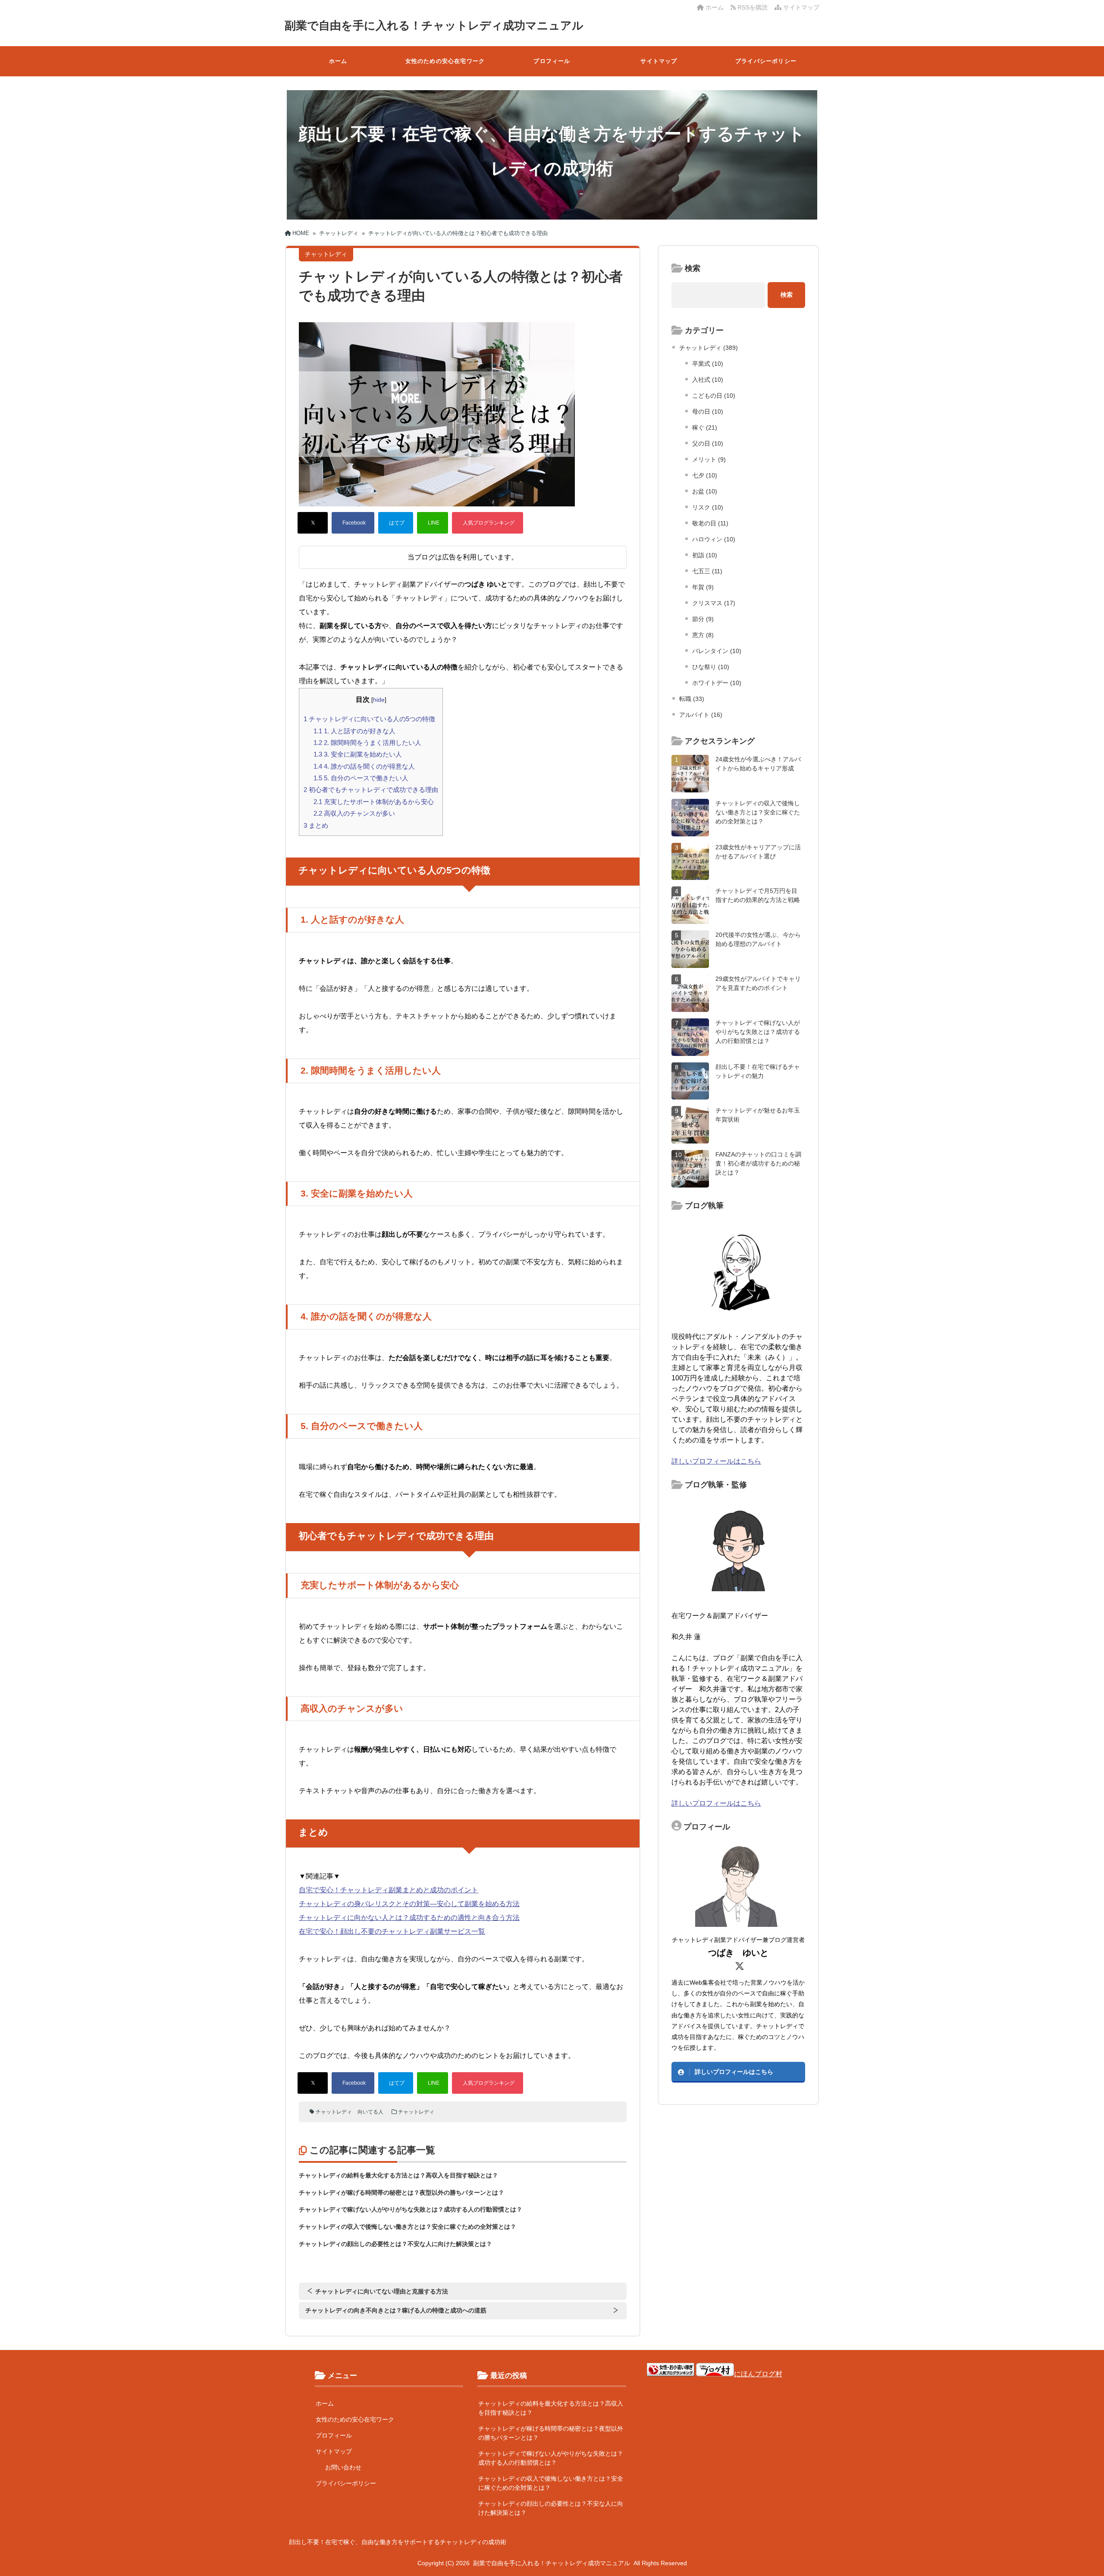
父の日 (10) (708, 443)
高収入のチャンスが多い (354, 813)
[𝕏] (313, 523)
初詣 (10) (705, 555)
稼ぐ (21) (705, 427)
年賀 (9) (703, 587)
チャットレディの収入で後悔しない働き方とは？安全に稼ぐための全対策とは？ (408, 2227)
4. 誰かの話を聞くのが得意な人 (364, 766)
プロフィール (552, 61)
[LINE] (433, 523)
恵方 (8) (703, 635)
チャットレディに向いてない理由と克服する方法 (382, 2291)
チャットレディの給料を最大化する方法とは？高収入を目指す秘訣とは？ (398, 2175)
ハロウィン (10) (714, 539)
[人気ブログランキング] (488, 523)
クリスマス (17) (714, 603)
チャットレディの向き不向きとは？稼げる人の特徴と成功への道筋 (396, 2310)
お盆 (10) (705, 491)
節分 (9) (703, 619)
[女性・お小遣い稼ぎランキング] (671, 2374)
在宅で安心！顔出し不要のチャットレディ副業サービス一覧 (392, 1931)
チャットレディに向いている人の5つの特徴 (369, 719)
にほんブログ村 (758, 2374)
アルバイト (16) (701, 715)
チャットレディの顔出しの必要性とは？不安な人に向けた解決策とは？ (395, 2244)
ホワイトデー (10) (717, 683)
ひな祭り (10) (711, 667)
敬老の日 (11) (710, 523)
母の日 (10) (708, 412)
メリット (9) (709, 459)
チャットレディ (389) (709, 348)
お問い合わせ (343, 2467)
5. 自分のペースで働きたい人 (361, 778)
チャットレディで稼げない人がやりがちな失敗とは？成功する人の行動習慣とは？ (411, 2209)
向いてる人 (370, 2112)
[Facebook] (353, 523)
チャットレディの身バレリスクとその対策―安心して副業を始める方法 (409, 1904)
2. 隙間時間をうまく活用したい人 (367, 743)
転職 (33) (692, 699)
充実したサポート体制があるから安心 (374, 802)
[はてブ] (396, 523)
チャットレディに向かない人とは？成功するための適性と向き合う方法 (409, 1918)
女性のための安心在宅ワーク (445, 61)
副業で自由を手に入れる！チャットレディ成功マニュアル (434, 25)
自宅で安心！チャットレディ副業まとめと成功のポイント (389, 1890)
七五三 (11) (707, 571)
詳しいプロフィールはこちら (716, 1461)
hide (379, 700)
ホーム (714, 7)
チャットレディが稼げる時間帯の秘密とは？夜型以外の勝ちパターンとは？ (401, 2193)
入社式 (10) (708, 380)
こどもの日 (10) (714, 396)
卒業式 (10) (708, 364)
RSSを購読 (753, 7)
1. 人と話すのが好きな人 (354, 731)
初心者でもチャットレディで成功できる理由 (371, 790)
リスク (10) (708, 507)
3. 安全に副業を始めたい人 (358, 754)
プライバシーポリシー (766, 61)
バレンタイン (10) (717, 651)
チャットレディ (334, 2112)
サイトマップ (800, 7)
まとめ (316, 825)
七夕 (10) (705, 475)
